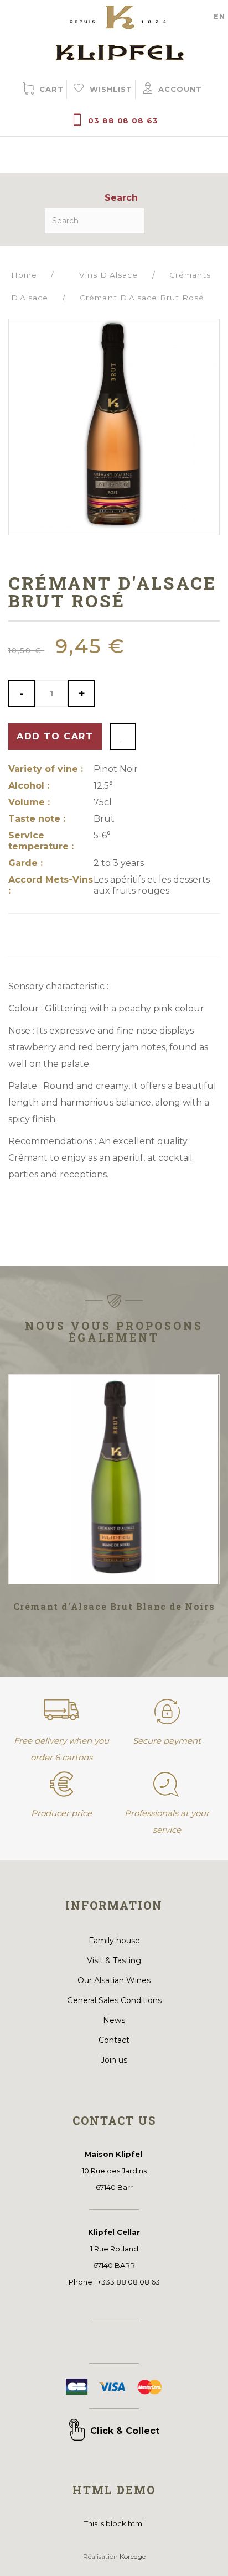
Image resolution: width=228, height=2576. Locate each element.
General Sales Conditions (114, 2000)
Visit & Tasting (114, 1960)
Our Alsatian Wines (114, 1980)
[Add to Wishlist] (123, 737)
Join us (114, 2060)
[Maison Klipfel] (114, 30)
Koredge (133, 2556)
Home (24, 275)
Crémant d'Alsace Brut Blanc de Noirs (114, 1606)
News (114, 2020)
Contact (114, 2040)
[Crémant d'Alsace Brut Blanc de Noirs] (114, 1479)
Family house (114, 1941)
